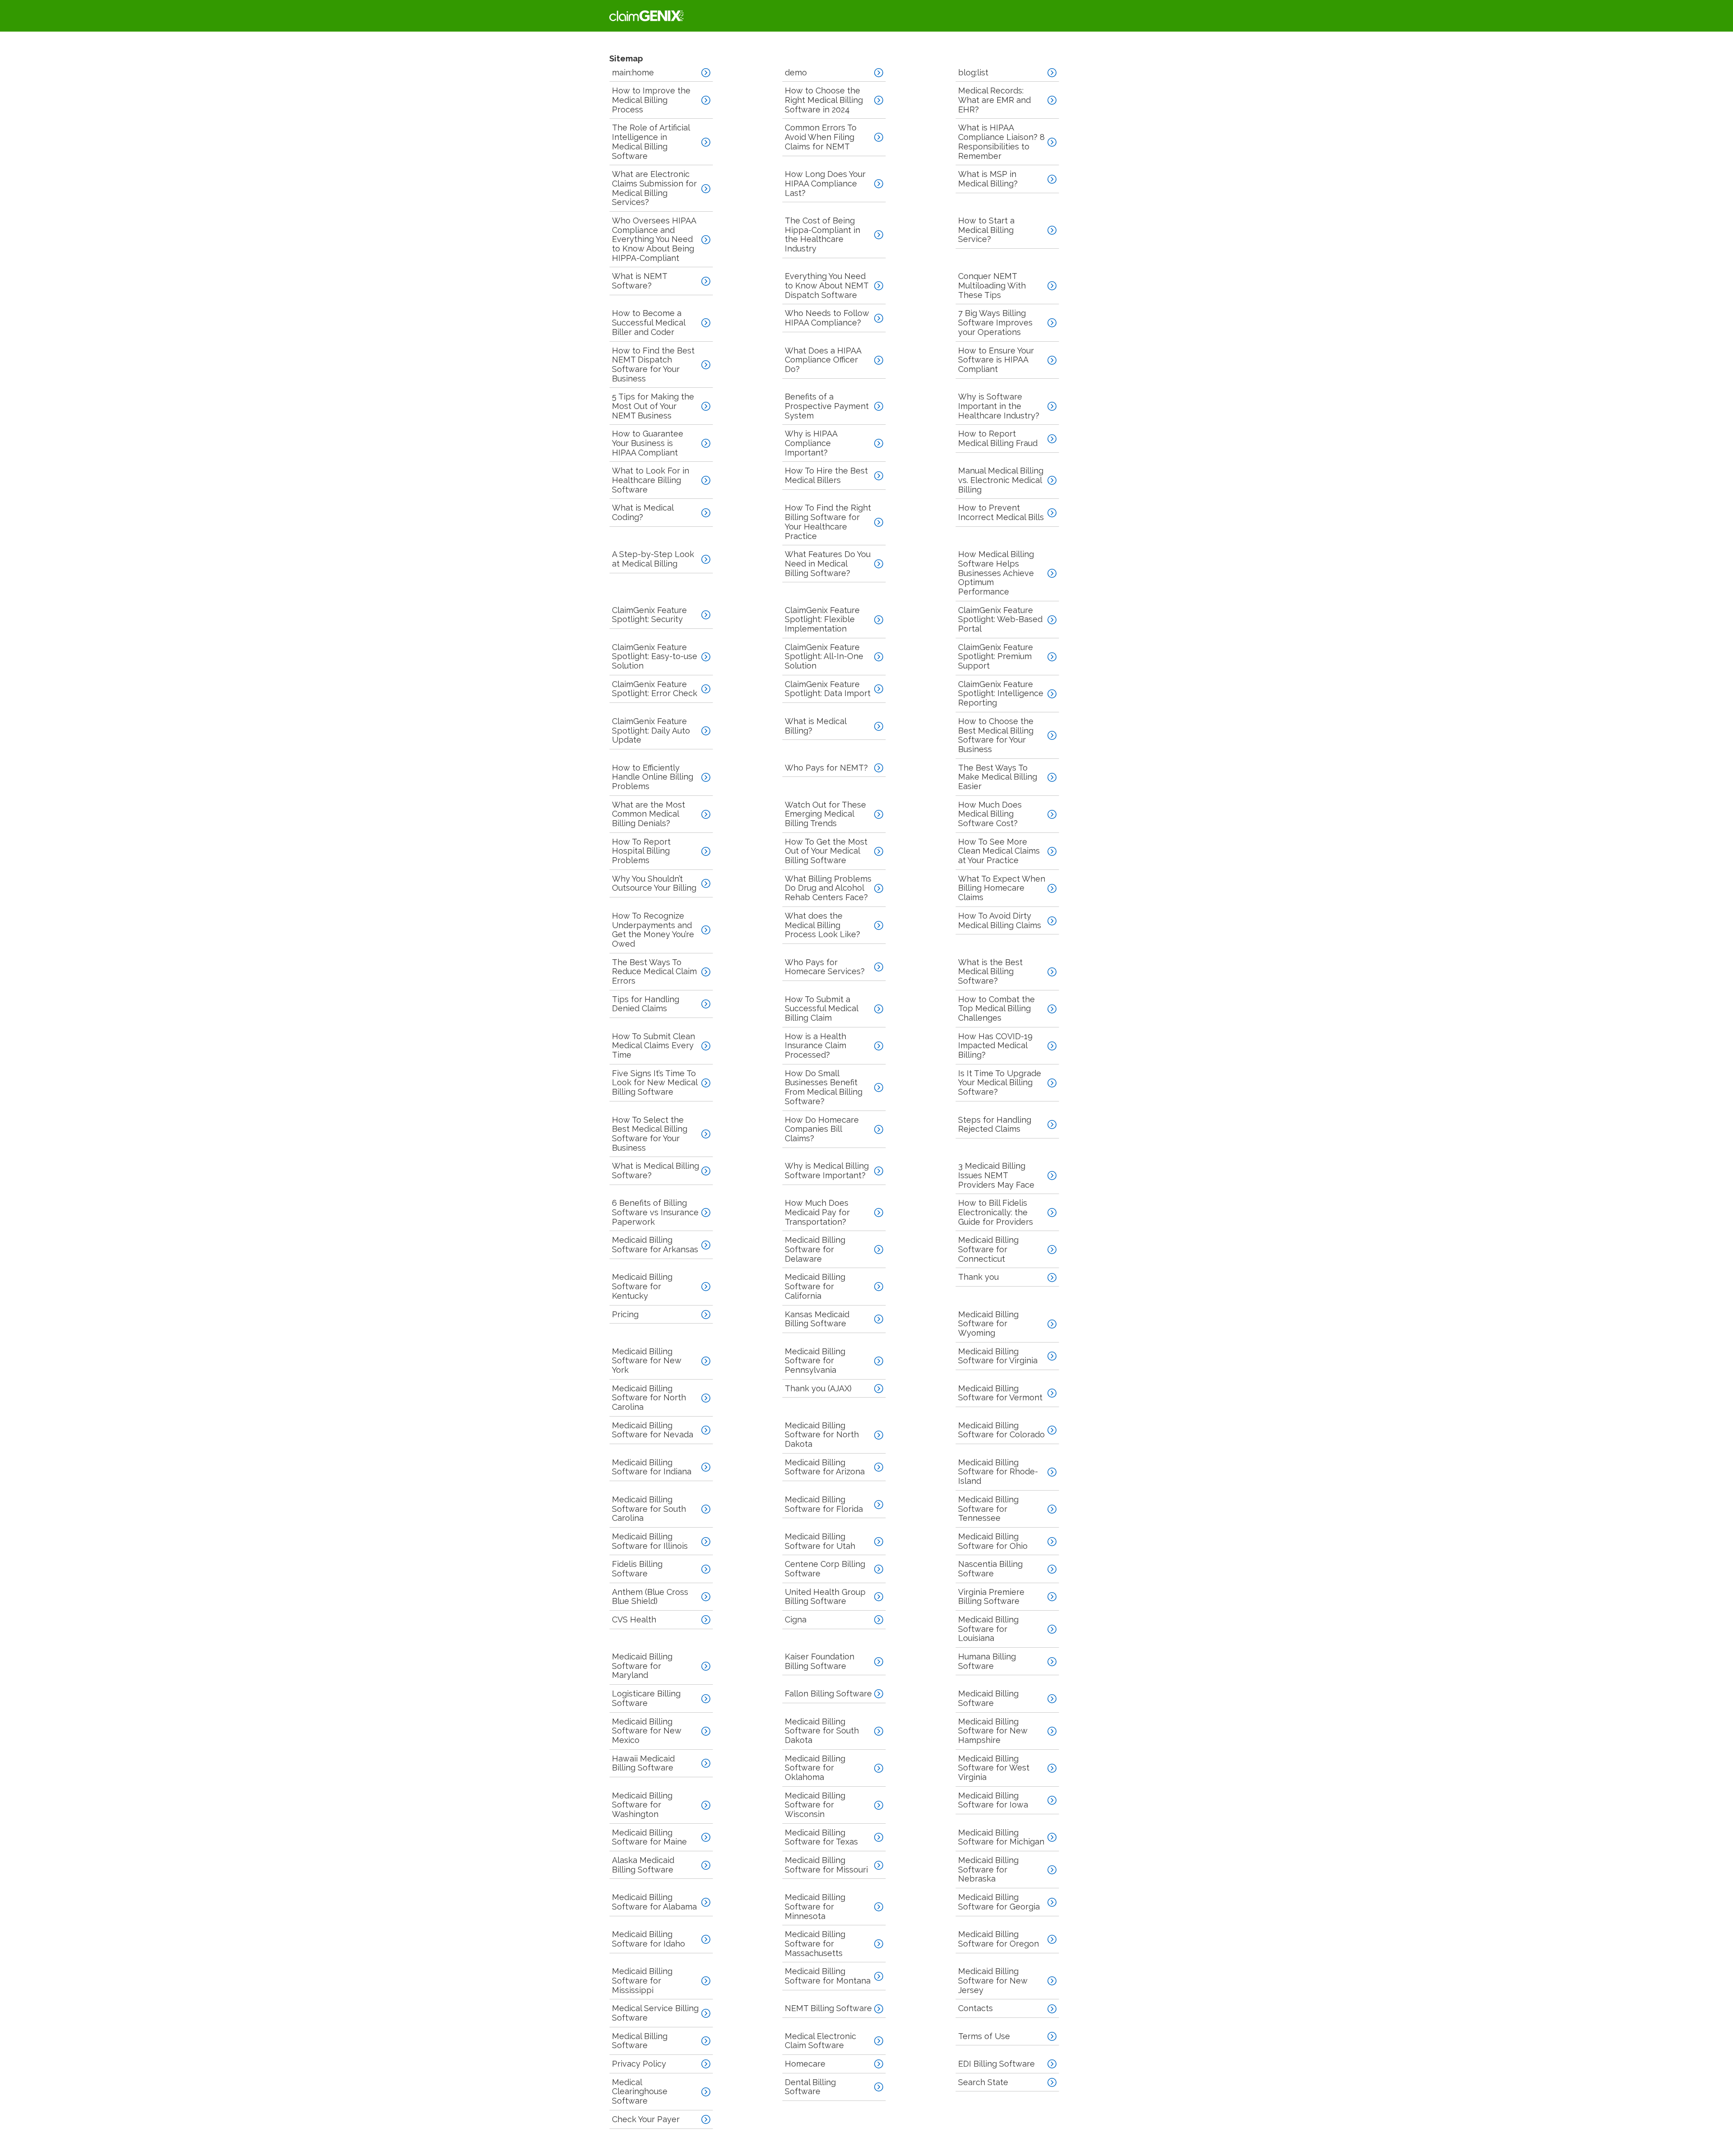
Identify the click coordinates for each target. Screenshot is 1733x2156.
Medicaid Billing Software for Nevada (653, 1430)
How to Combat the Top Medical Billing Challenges (996, 1008)
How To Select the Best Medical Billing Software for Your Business (650, 1134)
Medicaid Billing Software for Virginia (998, 1356)
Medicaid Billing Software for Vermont (1000, 1393)
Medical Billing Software (640, 2041)
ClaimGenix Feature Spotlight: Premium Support (996, 656)
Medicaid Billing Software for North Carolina (649, 1398)
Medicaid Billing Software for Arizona (825, 1467)
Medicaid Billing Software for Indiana (652, 1467)
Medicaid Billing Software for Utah (820, 1541)
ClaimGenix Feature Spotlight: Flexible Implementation (822, 619)
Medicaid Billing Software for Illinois (650, 1541)
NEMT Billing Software (828, 2008)
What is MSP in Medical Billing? (988, 179)
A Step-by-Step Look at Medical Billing (653, 559)
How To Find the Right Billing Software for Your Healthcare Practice (828, 522)
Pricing (625, 1314)
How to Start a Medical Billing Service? (986, 230)
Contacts (975, 2008)
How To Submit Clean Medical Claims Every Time (653, 1045)
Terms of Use (984, 2036)
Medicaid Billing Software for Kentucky (642, 1286)
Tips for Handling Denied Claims (646, 1004)
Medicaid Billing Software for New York (647, 1361)
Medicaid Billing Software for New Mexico (647, 1731)
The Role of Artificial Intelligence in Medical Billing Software (651, 142)
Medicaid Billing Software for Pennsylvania (815, 1361)
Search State (983, 2082)
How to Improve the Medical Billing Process (651, 100)
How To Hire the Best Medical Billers (826, 475)
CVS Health (634, 1619)
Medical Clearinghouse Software (640, 2091)
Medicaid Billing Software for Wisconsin (815, 1805)
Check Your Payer (646, 2119)
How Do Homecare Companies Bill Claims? (822, 1129)
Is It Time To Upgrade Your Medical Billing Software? (1000, 1083)
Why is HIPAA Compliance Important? (811, 443)
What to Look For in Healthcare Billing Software (651, 480)
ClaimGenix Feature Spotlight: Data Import (828, 689)
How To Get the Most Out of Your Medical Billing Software (826, 851)
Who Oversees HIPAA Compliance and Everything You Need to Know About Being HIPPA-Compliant (654, 239)
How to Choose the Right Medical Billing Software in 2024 (824, 100)
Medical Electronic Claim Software (820, 2041)
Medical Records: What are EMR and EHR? (994, 100)
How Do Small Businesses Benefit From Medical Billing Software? (824, 1087)
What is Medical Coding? (643, 512)
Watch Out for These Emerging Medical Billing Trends (825, 814)
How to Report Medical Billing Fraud (998, 438)
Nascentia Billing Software (990, 1569)
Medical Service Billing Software (655, 2013)
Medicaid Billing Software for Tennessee (988, 1509)
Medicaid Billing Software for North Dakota (822, 1435)
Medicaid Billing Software (988, 1698)
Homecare (805, 2064)
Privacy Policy (639, 2064)
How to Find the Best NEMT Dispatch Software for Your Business (653, 365)
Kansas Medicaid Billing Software (817, 1319)
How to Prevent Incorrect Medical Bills (1001, 512)
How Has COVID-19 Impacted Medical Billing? (995, 1045)
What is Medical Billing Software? (656, 1171)
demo (796, 72)
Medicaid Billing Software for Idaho (649, 1939)
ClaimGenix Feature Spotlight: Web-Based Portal (1000, 619)
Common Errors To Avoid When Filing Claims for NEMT (821, 137)
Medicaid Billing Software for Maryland (642, 1666)
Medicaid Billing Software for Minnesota (815, 1906)
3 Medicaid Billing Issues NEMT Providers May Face (996, 1175)
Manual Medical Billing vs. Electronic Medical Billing (1001, 480)
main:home (633, 72)
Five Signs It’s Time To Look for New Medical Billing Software (655, 1083)
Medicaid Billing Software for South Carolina (649, 1509)
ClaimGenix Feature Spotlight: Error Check (655, 689)
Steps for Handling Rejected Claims (995, 1124)
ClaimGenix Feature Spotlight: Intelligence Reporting (1001, 693)
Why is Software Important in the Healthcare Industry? (999, 406)
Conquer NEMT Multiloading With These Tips (992, 285)
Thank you (978, 1277)
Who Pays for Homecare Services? (825, 967)
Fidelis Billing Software (637, 1569)
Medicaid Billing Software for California (815, 1286)
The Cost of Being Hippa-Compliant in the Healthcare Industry (822, 235)
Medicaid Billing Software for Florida (824, 1504)
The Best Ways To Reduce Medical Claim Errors (654, 971)
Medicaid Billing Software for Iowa (993, 1800)
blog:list (973, 72)
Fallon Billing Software (828, 1694)
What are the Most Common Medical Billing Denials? (649, 814)
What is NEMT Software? (640, 281)
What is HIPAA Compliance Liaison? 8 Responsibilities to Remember (1001, 142)
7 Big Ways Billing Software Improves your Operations (995, 322)
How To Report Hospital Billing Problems (641, 851)
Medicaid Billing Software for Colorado (1001, 1430)
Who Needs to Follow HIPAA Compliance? (827, 318)
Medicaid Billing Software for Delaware (815, 1249)
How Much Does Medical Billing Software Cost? (990, 814)
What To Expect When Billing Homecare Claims (1002, 888)
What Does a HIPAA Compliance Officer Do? (823, 360)
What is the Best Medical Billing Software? (990, 971)
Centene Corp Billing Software (825, 1569)
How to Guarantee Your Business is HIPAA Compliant (648, 443)
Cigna (796, 1619)
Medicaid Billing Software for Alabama (654, 1902)
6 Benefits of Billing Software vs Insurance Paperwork (655, 1212)
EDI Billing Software (996, 2064)
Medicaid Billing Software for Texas (821, 1837)
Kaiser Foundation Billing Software (820, 1661)
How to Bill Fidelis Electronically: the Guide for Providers (996, 1212)
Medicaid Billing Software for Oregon (999, 1939)
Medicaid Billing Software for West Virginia (994, 1768)
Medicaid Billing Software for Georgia (999, 1902)
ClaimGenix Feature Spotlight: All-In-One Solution (824, 656)
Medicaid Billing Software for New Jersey (993, 1980)
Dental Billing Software (810, 2087)
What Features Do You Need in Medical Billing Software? (828, 563)
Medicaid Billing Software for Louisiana (988, 1629)
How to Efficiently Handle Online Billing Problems (653, 777)
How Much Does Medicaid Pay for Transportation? (817, 1212)
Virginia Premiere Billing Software (991, 1597)
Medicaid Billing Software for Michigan (1001, 1837)
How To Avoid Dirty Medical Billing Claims (1000, 920)
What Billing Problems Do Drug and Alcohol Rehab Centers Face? (828, 888)
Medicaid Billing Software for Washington (642, 1805)
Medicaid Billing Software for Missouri (826, 1865)
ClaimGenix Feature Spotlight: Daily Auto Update (651, 730)
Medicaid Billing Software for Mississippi (642, 1980)
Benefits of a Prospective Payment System (827, 406)
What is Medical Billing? (816, 726)
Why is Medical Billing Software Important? (827, 1171)
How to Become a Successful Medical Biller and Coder (649, 322)
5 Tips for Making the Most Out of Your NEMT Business (653, 406)
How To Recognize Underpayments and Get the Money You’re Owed (653, 930)
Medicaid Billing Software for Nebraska (988, 1869)
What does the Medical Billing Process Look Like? (822, 925)
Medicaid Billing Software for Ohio (993, 1541)
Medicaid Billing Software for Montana (828, 1976)
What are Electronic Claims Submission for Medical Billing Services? (654, 188)
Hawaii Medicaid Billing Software (643, 1763)
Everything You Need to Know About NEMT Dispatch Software (827, 285)
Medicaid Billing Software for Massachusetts (815, 1943)
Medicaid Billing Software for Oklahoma (815, 1768)
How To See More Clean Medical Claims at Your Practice (999, 851)
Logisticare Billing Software (646, 1698)
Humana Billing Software (987, 1661)
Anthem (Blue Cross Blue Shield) (650, 1597)
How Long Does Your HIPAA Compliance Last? (825, 183)
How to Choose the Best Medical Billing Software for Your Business (996, 735)
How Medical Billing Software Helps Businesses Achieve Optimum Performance (996, 573)
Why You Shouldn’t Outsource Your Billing (654, 883)
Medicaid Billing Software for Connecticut (988, 1249)
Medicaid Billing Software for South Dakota (822, 1731)
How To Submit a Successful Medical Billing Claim (822, 1008)
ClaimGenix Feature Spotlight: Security (649, 615)
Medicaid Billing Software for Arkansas (655, 1245)
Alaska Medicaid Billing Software (643, 1865)
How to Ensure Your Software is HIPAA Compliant (996, 360)
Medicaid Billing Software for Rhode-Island (998, 1472)
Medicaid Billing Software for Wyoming (988, 1324)
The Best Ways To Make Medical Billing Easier (998, 777)
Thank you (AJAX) (818, 1388)
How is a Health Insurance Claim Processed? (816, 1045)
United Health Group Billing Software (825, 1597)
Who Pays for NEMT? (826, 768)
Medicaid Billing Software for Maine (649, 1837)
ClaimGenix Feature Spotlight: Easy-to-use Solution (655, 656)
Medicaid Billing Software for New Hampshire (993, 1731)
